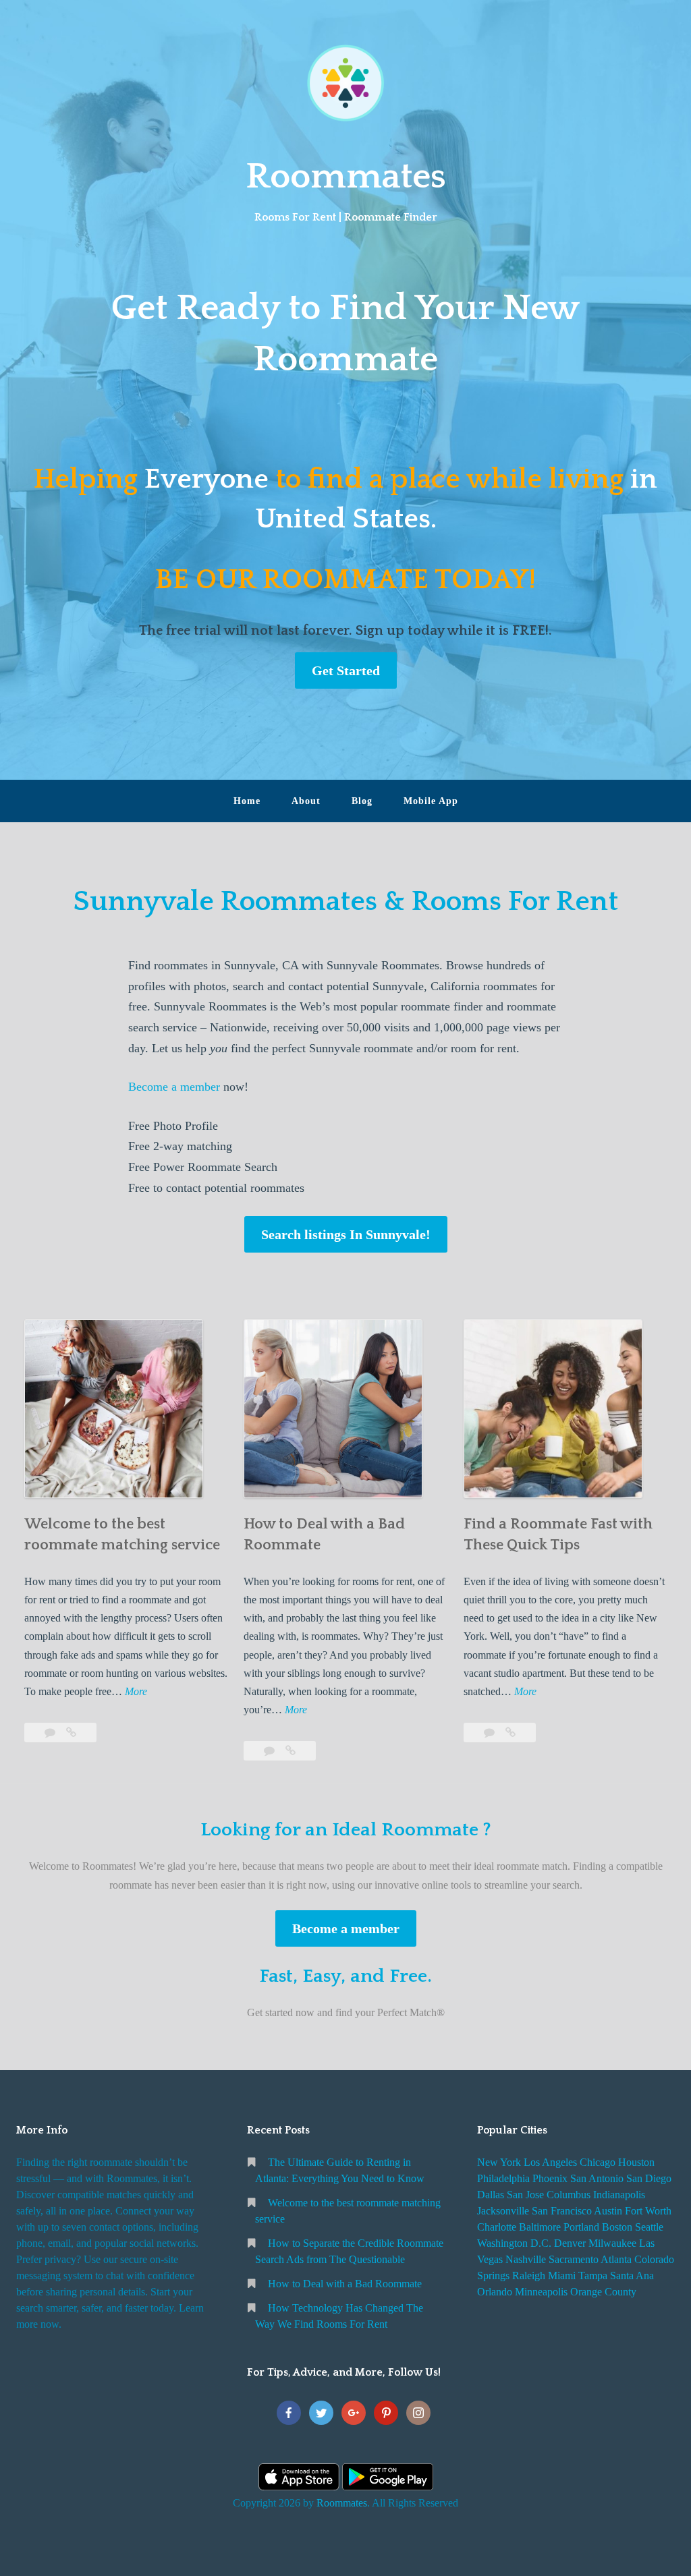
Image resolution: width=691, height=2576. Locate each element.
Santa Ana (632, 2276)
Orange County (603, 2292)
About (306, 801)
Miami (562, 2276)
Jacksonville (503, 2211)
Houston (636, 2162)
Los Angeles (550, 2162)
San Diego (649, 2178)
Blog (362, 801)
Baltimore (540, 2227)
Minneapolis (541, 2292)
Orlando (495, 2292)
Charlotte (497, 2227)
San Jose (525, 2195)
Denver (570, 2243)
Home (247, 801)
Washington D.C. (514, 2243)
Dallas (491, 2195)
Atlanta (616, 2259)
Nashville (526, 2259)
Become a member (174, 1087)
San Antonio (597, 2178)
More (136, 1693)
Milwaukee (612, 2243)
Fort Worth (648, 2211)
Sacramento (574, 2259)
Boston (617, 2227)
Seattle (649, 2227)
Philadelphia (503, 2178)
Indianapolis (619, 2195)
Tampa (593, 2276)
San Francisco (562, 2211)
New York (499, 2162)
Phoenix (550, 2178)
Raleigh (529, 2276)
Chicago (598, 2162)
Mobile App (431, 801)
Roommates (346, 177)
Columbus (569, 2195)
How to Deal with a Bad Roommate (345, 2284)
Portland (581, 2227)
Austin (608, 2211)
